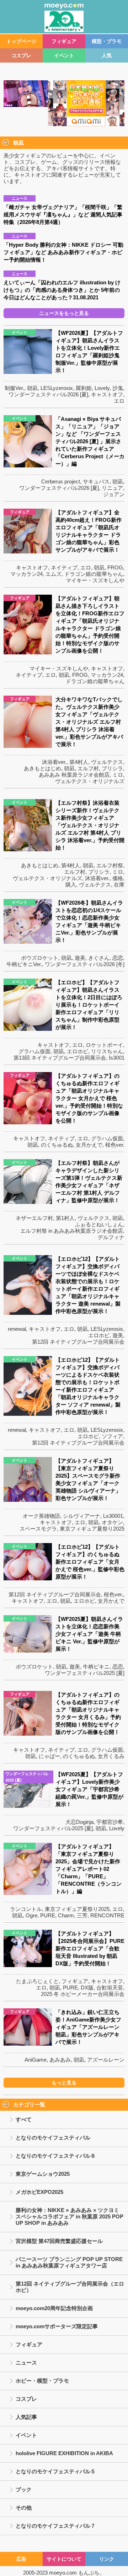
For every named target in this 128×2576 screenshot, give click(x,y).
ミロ (118, 775)
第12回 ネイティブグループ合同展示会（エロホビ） (70, 2287)
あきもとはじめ (42, 768)
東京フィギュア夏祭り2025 (92, 1529)
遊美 (80, 958)
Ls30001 (113, 1516)
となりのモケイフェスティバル (53, 2138)
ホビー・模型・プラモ (42, 2381)
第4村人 (79, 762)
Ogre (31, 1915)
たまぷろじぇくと (37, 1981)
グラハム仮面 (34, 1051)
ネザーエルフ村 (34, 1218)
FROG (115, 567)
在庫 (119, 885)
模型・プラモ (107, 41)
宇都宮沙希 (110, 1822)
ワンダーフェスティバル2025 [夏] (85, 1673)
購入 (71, 885)
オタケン (112, 1522)
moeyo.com (63, 2573)
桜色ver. (115, 1145)
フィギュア (64, 41)
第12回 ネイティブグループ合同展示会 (78, 1342)
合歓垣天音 (110, 1988)
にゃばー (49, 1756)
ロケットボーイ (104, 1045)
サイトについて (64, 2559)
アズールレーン (106, 2060)
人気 (107, 55)
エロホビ (78, 1051)
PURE (48, 1915)
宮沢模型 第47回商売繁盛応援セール (59, 2241)
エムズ (54, 574)
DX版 (87, 1988)
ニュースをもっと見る (64, 313)
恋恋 (118, 958)
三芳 (82, 1915)
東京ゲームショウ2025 (43, 2174)
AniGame (36, 2060)
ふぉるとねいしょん (99, 1224)
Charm (66, 1915)
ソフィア (112, 1436)
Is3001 (117, 1058)
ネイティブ (64, 567)
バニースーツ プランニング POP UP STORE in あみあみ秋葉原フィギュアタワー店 (69, 2262)
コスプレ (21, 55)
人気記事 (26, 2417)
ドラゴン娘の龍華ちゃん (94, 574)
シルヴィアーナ (82, 1516)
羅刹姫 (84, 388)
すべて (24, 2119)
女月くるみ (111, 1756)
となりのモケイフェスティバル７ (56, 2526)
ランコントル (26, 1909)
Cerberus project (61, 481)
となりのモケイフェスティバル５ (56, 2471)
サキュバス (96, 481)
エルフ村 (88, 768)
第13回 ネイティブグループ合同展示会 (60, 1058)
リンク (107, 2559)
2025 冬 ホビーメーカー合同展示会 (83, 1994)
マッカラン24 (26, 574)
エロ (119, 401)
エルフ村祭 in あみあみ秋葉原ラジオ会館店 (72, 1231)
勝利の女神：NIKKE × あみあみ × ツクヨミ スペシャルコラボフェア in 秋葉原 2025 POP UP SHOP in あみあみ (70, 2216)
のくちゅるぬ (57, 1145)
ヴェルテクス (107, 762)
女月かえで (89, 1145)
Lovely (102, 388)
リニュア (112, 488)
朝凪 (32, 388)
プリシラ (112, 768)
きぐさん (99, 958)
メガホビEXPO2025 (39, 2192)
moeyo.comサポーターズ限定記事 (57, 2326)
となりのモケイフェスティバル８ (56, 2156)
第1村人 (65, 1218)
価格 (118, 878)
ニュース (26, 2363)
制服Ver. (14, 388)
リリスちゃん (107, 1051)
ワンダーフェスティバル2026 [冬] (85, 964)
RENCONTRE (107, 1915)
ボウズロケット (40, 958)
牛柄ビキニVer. (24, 964)
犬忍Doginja (79, 1822)
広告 (21, 2559)
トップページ (21, 41)
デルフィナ (111, 1237)
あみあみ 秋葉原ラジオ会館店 (74, 775)
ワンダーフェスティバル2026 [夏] (48, 394)
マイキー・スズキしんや (95, 580)
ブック (24, 2489)
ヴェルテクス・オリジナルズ (90, 781)
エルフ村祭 (110, 865)
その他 (24, 2508)
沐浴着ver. (54, 762)
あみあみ (60, 2060)
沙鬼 (118, 388)
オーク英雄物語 (41, 1516)
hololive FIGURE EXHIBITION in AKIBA (64, 2453)
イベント (64, 55)
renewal (17, 1329)
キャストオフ (107, 394)
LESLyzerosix (57, 388)
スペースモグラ (38, 1529)
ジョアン (114, 494)
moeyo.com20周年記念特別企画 (54, 2308)
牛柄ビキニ (96, 1667)
